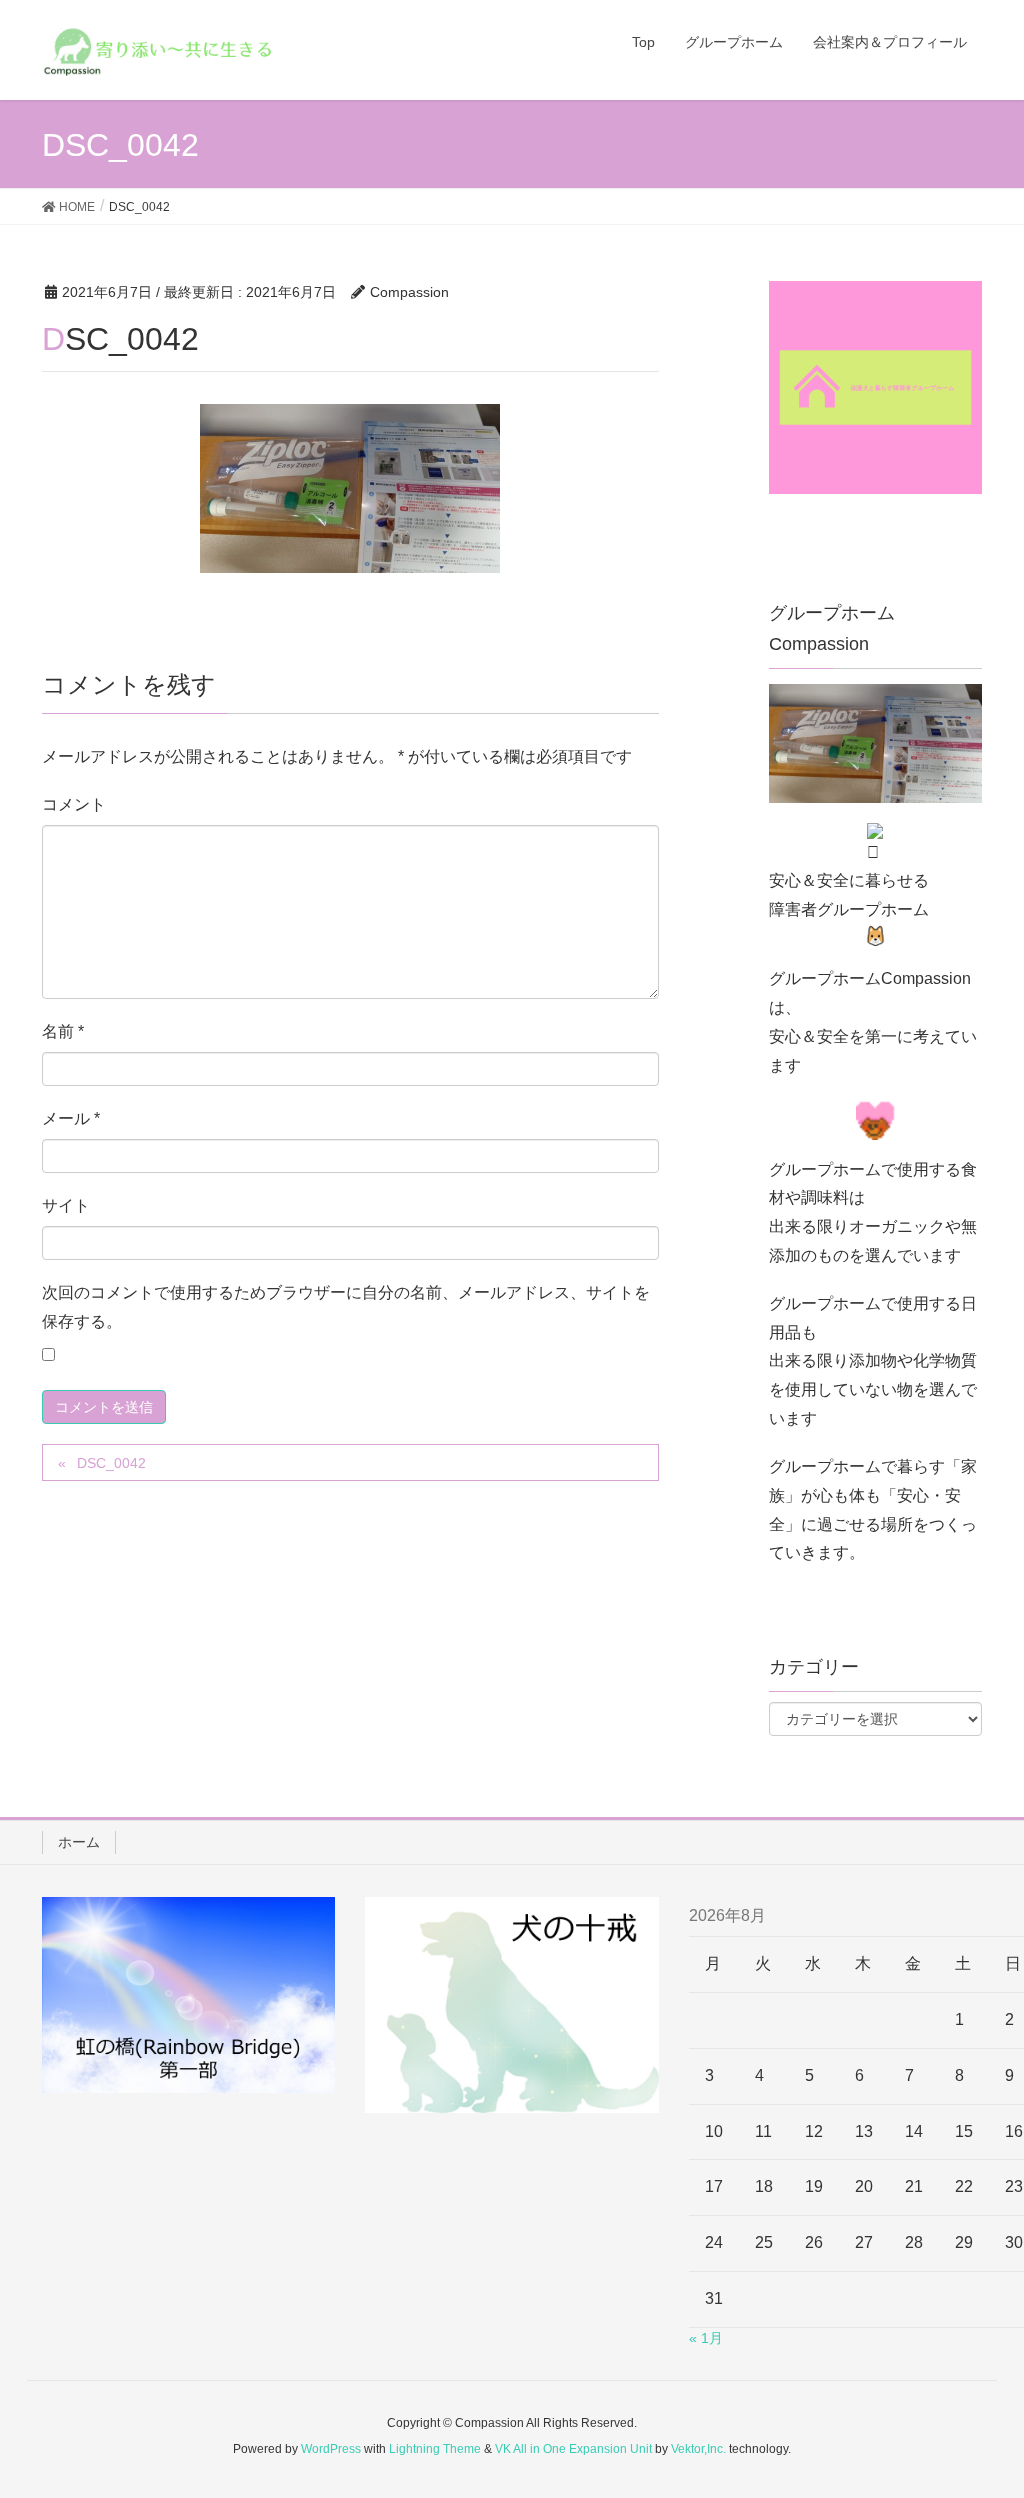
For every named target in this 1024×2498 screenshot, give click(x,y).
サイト (66, 1205)
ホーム (79, 1842)
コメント (74, 804)
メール (71, 1118)
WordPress (331, 2449)
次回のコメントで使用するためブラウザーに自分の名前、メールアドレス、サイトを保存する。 (346, 1307)
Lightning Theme (435, 2449)
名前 (63, 1031)
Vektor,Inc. (698, 2449)
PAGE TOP (980, 2405)
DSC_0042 (111, 1463)
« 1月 (706, 2338)
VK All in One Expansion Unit (573, 2449)
